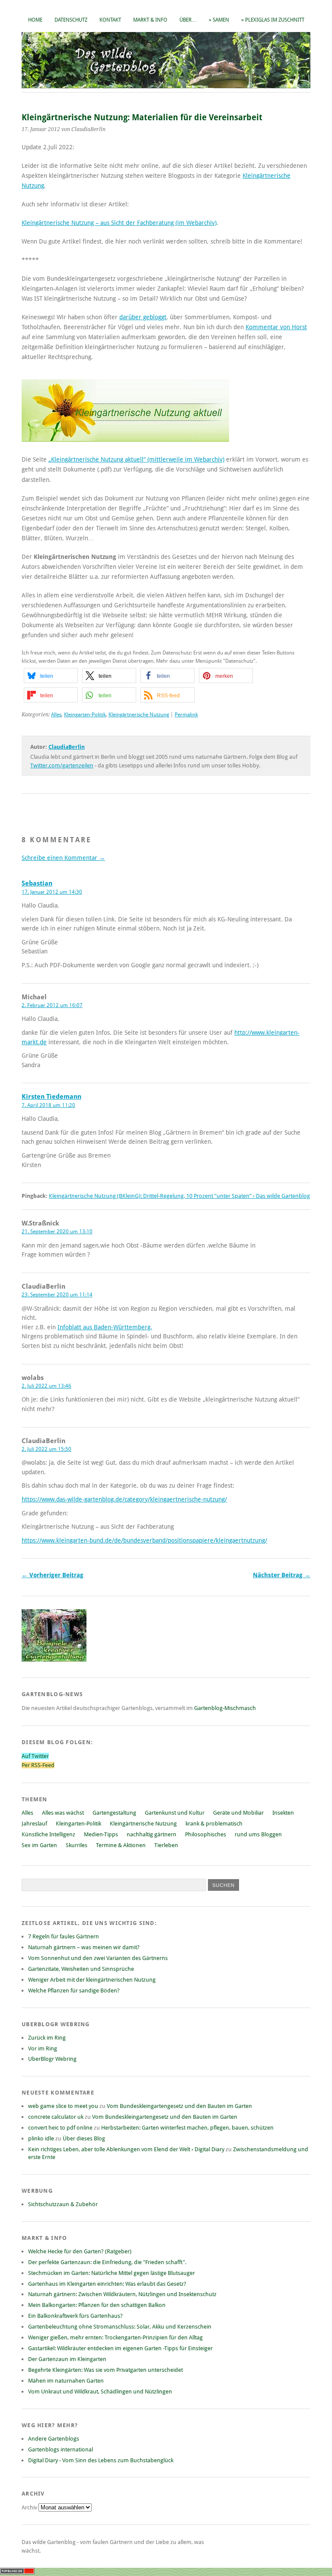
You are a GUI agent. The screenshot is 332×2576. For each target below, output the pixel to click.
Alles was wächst (63, 1813)
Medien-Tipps (101, 1834)
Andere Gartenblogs (54, 2439)
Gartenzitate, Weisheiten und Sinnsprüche (81, 1969)
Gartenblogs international (61, 2449)
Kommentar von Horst (276, 327)
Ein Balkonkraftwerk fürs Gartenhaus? (75, 2316)
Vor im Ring (43, 2048)
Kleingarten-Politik (85, 715)
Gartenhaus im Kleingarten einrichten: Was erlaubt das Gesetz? (107, 2284)
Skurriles (77, 1845)
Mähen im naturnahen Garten (66, 2381)
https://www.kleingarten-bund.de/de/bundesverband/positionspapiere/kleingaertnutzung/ (144, 1540)
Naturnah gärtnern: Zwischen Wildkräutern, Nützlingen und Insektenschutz (122, 2294)
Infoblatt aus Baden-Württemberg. (105, 1327)
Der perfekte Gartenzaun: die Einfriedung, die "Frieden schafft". (107, 2262)
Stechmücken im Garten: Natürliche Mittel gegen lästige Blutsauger (112, 2273)
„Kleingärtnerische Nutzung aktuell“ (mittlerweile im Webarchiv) (136, 459)
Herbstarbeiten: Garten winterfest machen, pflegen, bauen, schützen (187, 2128)
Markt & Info (150, 20)
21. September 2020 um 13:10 (57, 1232)
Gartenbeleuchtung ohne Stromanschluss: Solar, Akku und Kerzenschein (120, 2327)
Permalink (186, 715)
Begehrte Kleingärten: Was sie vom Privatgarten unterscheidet (105, 2370)
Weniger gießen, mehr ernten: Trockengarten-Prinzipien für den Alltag (115, 2337)
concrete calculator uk (56, 2117)
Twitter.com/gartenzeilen (62, 765)
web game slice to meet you (63, 2106)
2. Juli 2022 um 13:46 (46, 1386)
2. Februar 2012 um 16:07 (52, 1005)
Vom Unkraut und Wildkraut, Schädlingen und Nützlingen (100, 2392)
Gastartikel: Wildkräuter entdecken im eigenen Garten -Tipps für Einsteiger (120, 2348)
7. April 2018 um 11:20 (48, 1105)
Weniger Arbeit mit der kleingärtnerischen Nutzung (92, 1980)
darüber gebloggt (143, 317)
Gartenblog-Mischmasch (225, 1708)
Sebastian (37, 883)
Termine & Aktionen (121, 1845)
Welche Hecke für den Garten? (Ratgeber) (80, 2251)
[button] (51, 675)
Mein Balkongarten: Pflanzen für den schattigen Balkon (97, 2305)
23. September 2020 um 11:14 (57, 1295)
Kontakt (110, 20)
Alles (56, 715)
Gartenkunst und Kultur (175, 1813)
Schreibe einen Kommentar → (63, 858)
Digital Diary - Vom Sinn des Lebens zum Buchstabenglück (101, 2460)
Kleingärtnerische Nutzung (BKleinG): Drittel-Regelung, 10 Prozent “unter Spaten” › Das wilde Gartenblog (179, 1196)
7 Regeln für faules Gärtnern (64, 1936)
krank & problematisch (214, 1824)
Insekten (283, 1813)
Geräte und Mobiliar (238, 1813)
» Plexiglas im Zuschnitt (273, 20)
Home (35, 20)
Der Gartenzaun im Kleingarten (67, 2359)
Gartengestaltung (114, 1813)
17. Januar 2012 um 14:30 (52, 892)
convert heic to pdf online (60, 2128)
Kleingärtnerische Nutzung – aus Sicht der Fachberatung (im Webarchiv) (119, 223)
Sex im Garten (39, 1845)
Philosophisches (206, 1834)
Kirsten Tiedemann (51, 1097)
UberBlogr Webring (52, 2059)
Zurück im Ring (47, 2038)
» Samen (219, 20)
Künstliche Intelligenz (48, 1834)
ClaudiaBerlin (67, 747)
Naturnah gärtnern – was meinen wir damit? (84, 1947)
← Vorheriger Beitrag (53, 1575)
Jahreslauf (34, 1824)
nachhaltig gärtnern (152, 1834)
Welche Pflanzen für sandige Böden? (74, 1991)
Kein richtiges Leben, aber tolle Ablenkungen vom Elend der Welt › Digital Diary (126, 2149)
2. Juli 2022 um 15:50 (46, 1449)
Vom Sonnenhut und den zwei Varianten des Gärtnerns (98, 1958)
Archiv (30, 2507)
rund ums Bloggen (258, 1834)
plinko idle (41, 2138)
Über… (188, 20)
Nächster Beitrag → (282, 1575)
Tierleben (166, 1845)
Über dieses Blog (84, 2138)
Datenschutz (71, 20)
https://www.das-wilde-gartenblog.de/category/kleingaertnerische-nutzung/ (124, 1499)
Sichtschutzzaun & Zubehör (63, 2204)
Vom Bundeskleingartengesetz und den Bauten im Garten (179, 2106)
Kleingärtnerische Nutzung (139, 715)
